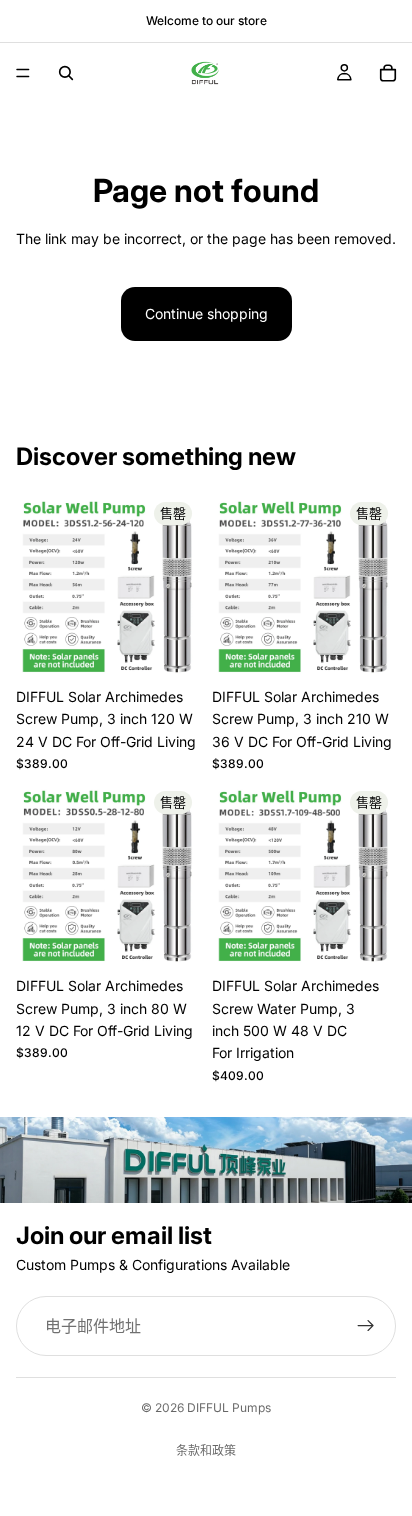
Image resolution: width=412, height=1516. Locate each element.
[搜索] (66, 73)
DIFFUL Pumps (229, 1407)
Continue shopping (206, 313)
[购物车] (388, 73)
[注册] (366, 1326)
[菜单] (23, 73)
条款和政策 (206, 1450)
